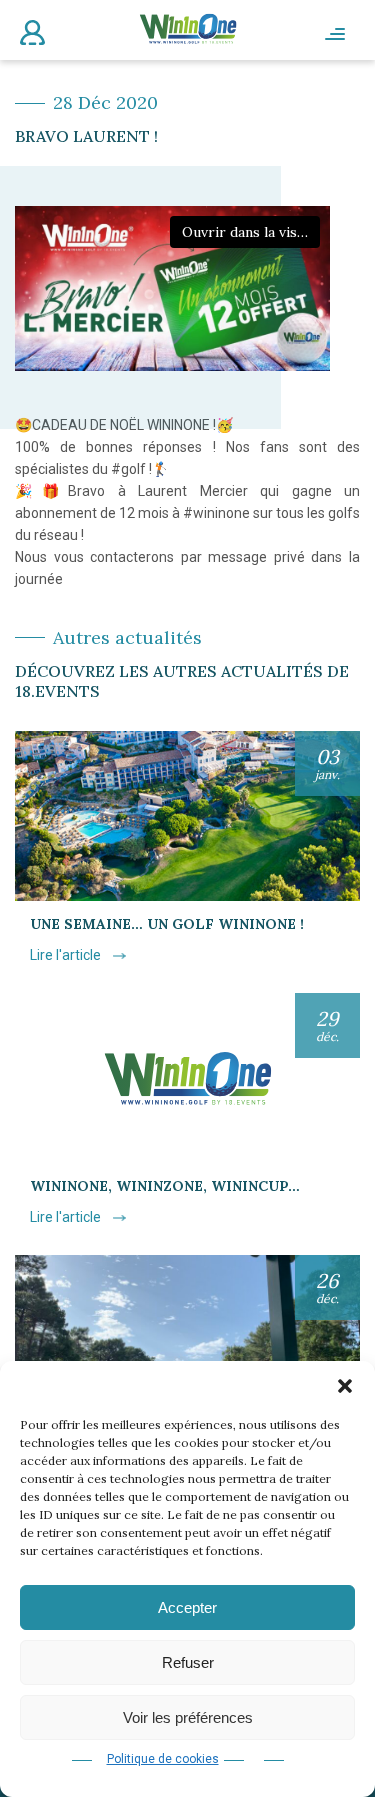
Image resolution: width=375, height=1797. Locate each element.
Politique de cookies (163, 1759)
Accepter (187, 1607)
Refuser (188, 1662)
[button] (345, 1386)
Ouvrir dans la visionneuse (251, 232)
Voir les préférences (188, 1717)
